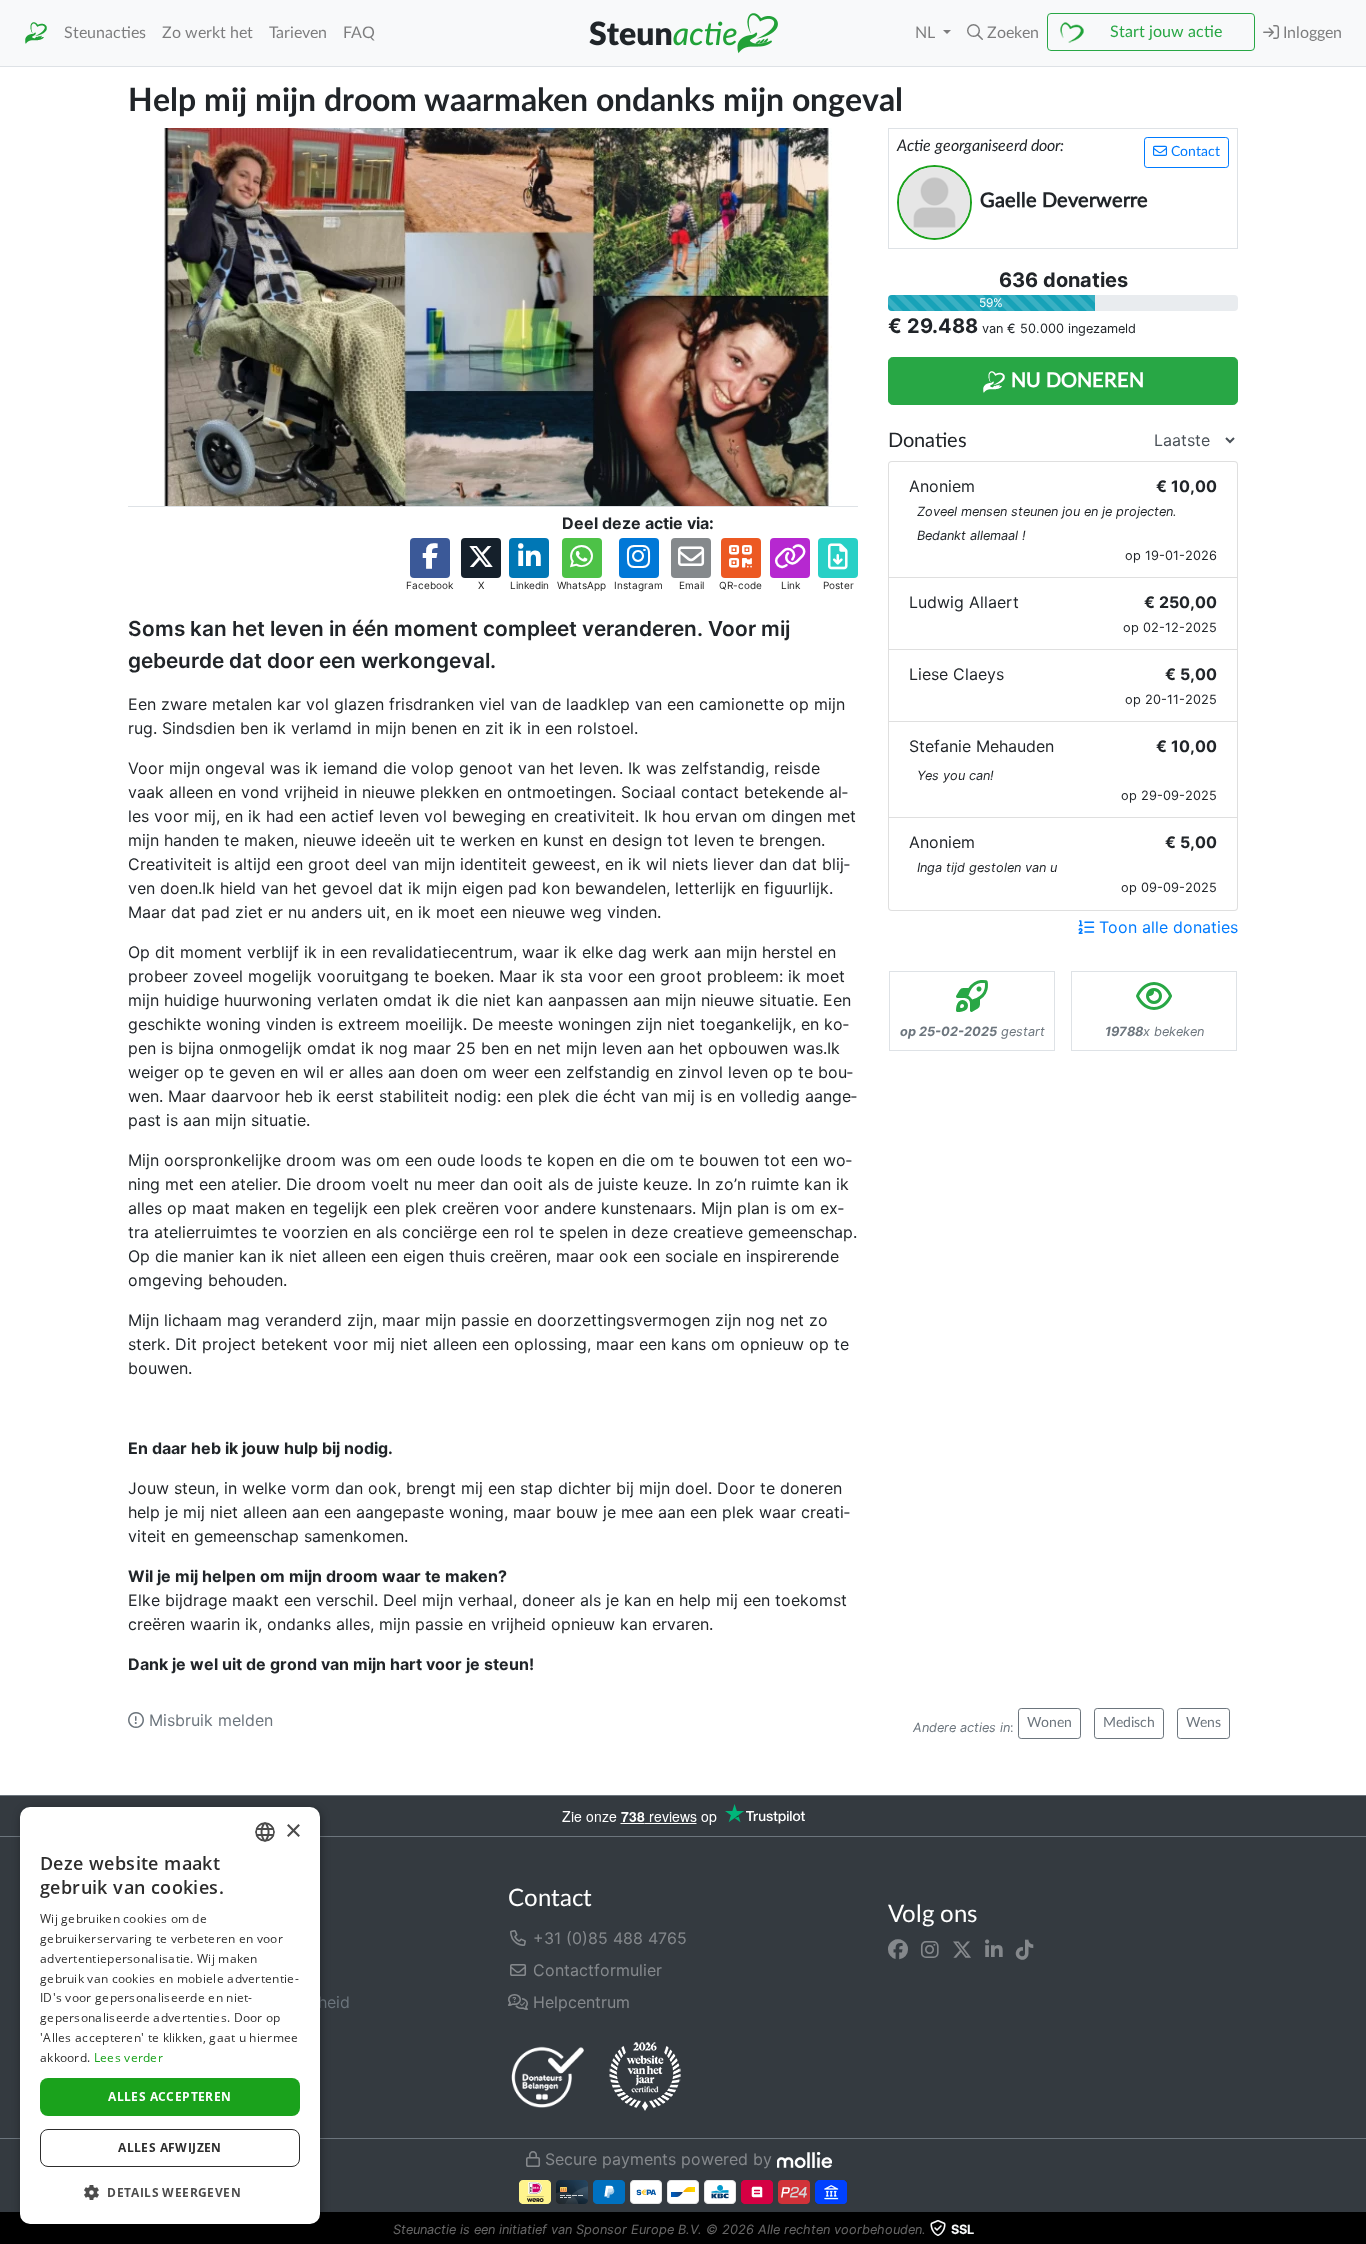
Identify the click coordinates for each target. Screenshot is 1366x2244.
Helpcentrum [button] (579, 2002)
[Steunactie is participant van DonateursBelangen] (548, 2076)
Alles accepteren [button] (169, 2096)
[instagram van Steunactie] (930, 1950)
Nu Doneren (1075, 381)
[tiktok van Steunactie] (1025, 1950)
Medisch (1129, 1723)
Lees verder (128, 2057)
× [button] (292, 1831)
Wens (1203, 1723)
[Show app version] (1352, 2230)
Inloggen (1310, 33)
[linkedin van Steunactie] (994, 1950)
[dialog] (170, 2015)
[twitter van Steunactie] (962, 1950)
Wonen (1049, 1723)
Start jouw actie (1166, 32)
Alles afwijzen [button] (170, 2147)
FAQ (359, 33)
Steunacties (105, 33)
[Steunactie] (36, 33)
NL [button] (927, 33)
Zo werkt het (207, 33)
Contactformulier (595, 1970)
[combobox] (265, 1832)
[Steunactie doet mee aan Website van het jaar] (645, 2077)
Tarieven (298, 33)
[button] (1003, 33)
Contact (1193, 152)
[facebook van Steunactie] (898, 1950)
